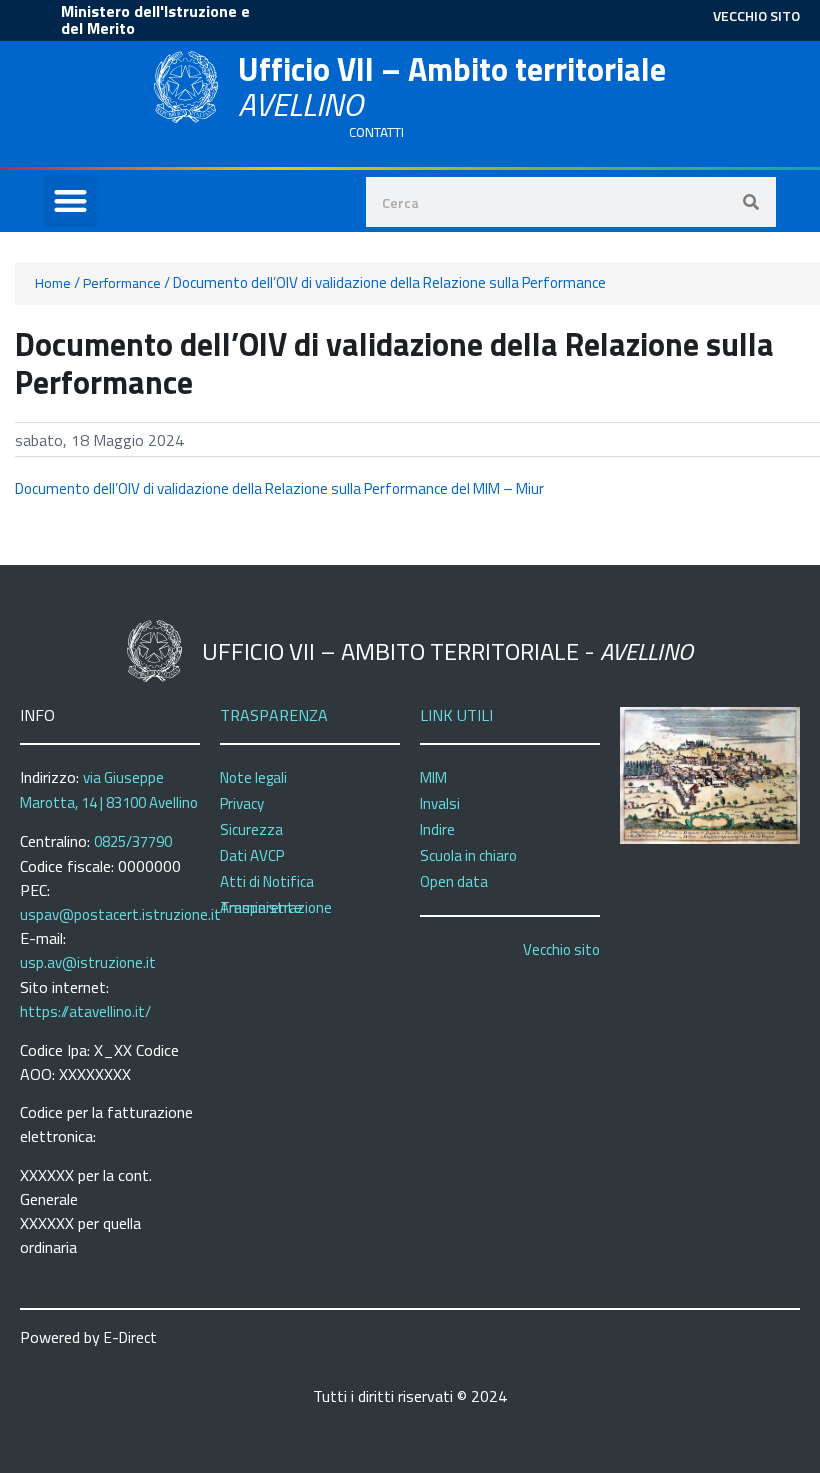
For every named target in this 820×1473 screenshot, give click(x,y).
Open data (454, 881)
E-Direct (130, 1337)
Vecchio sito (561, 949)
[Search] (751, 202)
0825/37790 (133, 841)
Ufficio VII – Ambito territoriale (452, 86)
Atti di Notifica (267, 881)
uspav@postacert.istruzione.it (120, 914)
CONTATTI (376, 132)
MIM (433, 777)
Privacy (242, 803)
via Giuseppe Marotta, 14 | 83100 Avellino (109, 790)
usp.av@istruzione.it (88, 962)
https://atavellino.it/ (85, 1011)
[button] (70, 201)
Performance (122, 283)
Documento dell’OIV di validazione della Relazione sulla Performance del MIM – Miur (279, 488)
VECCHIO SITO (756, 15)
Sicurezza (251, 829)
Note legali (253, 777)
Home (53, 283)
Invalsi (440, 803)
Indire (437, 829)
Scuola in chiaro (468, 855)
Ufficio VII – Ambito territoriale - (447, 651)
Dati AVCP (252, 855)
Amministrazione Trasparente (276, 907)
